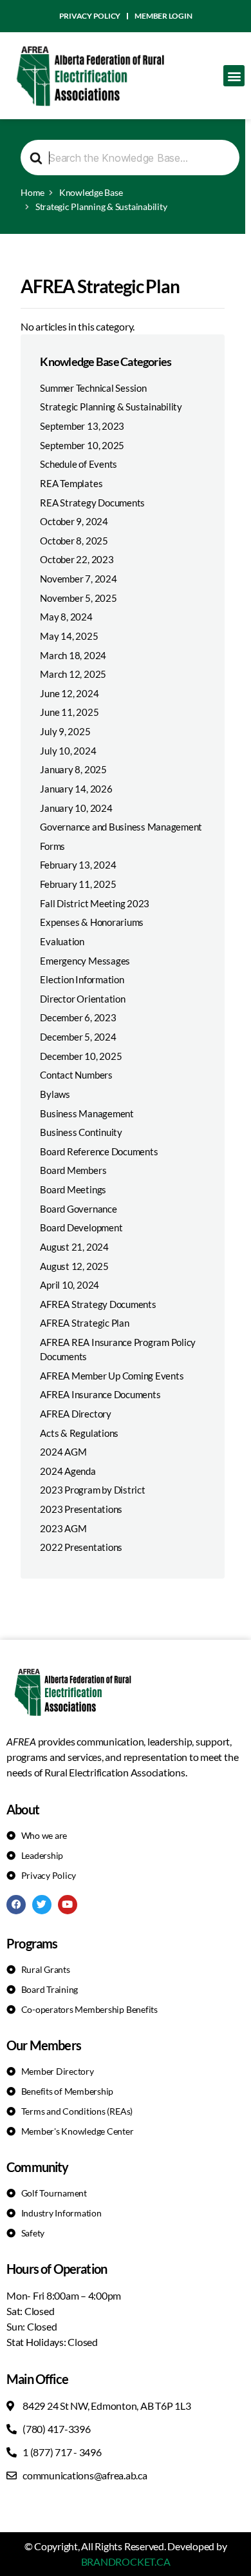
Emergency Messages (85, 961)
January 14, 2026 (76, 789)
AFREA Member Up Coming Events (112, 1376)
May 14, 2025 (69, 636)
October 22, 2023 (77, 559)
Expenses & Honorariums (92, 922)
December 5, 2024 (78, 1037)
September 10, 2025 (82, 445)
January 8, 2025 (73, 769)
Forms (52, 846)
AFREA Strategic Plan (84, 1323)
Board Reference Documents (99, 1151)
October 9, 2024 (74, 521)
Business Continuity (81, 1132)
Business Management (87, 1113)
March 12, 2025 (73, 674)
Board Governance (78, 1209)
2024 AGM (63, 1452)
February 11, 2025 (78, 884)
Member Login (163, 16)
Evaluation (62, 941)
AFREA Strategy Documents (98, 1304)
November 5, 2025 (78, 598)
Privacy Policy (90, 16)
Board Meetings (73, 1189)
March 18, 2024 (73, 655)
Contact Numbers (76, 1075)
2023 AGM (63, 1528)
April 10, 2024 (70, 1285)
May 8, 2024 (66, 617)
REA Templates (71, 483)
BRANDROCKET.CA (126, 2562)
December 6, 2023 (78, 1017)
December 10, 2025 (81, 1056)
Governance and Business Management (121, 827)
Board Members (73, 1170)
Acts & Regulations (79, 1433)
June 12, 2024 (69, 693)
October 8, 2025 (74, 541)
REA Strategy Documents (92, 503)
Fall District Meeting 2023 (95, 903)
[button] (234, 76)
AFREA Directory (75, 1414)
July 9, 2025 (65, 731)
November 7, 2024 (78, 579)
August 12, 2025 (74, 1266)
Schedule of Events (79, 464)
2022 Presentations (81, 1547)
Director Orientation (82, 999)
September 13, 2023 (82, 426)
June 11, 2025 (69, 712)
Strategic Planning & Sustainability (111, 407)
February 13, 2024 (78, 865)
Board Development (81, 1227)
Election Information (82, 979)
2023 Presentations (81, 1509)
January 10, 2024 (76, 808)
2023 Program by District (92, 1490)
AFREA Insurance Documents (100, 1394)
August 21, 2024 (74, 1247)
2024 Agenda (68, 1471)
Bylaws (55, 1094)
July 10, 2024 (68, 751)
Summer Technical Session (93, 388)
